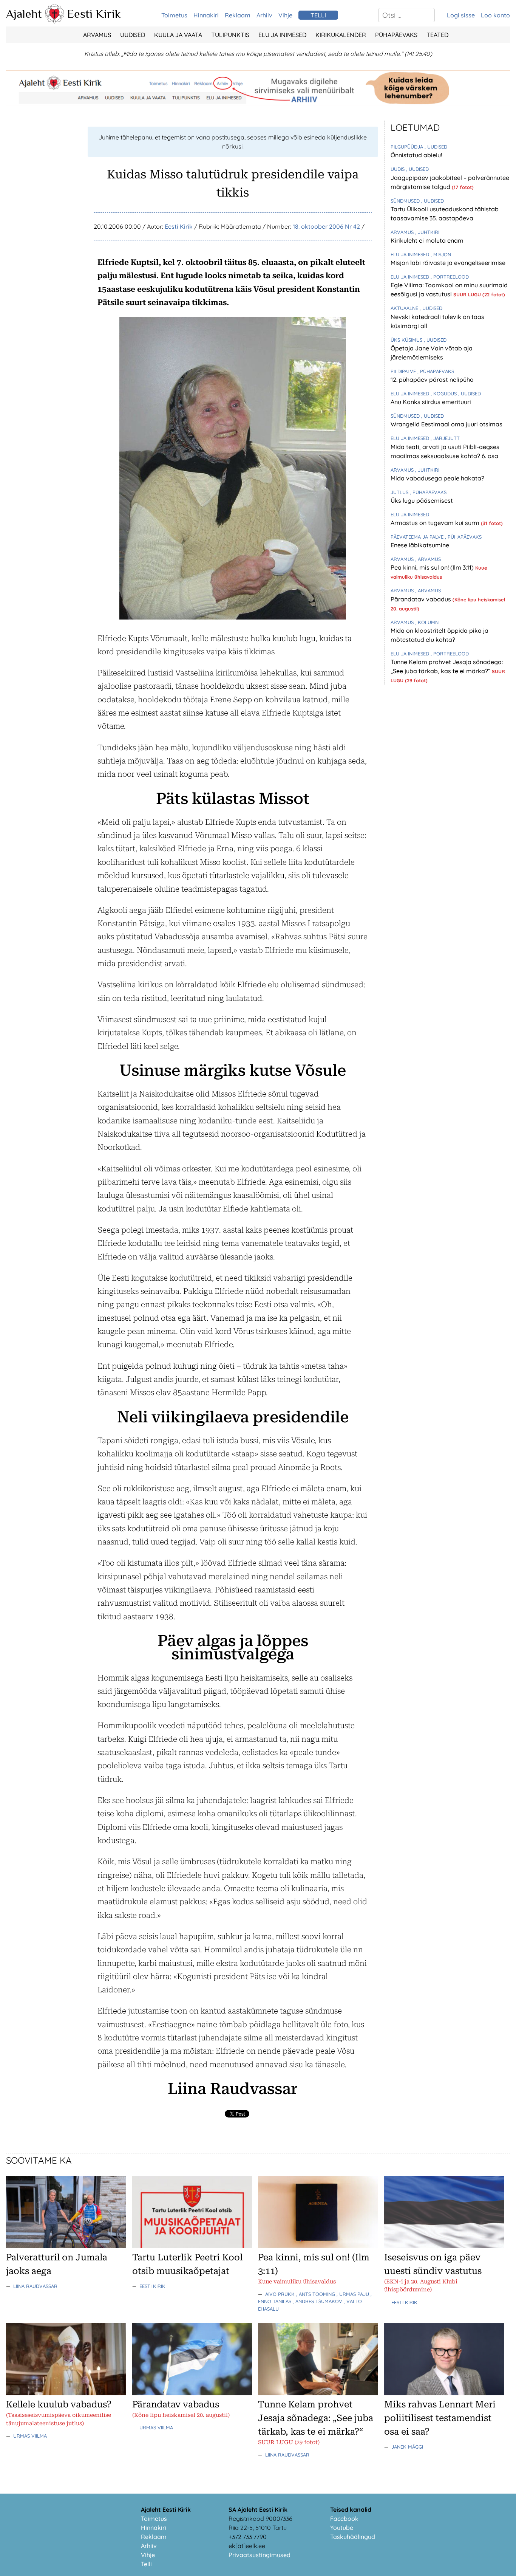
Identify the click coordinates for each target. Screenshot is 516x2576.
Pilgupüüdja (408, 147)
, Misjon (441, 254)
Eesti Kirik (94, 14)
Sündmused (406, 201)
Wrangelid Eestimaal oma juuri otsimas (446, 424)
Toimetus (174, 15)
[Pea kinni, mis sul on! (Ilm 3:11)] (318, 2246)
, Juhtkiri (427, 232)
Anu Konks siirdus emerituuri (431, 402)
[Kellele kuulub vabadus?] (66, 2393)
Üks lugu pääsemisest (422, 500)
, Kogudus (444, 393)
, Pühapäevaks (436, 371)
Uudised (133, 35)
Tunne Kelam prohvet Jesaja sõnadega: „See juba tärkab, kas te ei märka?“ (316, 2418)
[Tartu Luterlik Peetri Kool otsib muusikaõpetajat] (192, 2246)
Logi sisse (461, 15)
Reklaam (238, 15)
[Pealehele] (54, 21)
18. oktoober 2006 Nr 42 (326, 226)
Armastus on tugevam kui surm (436, 523)
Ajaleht (24, 14)
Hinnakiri (206, 15)
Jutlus (400, 492)
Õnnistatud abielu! (416, 155)
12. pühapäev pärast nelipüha (432, 380)
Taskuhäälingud (353, 2537)
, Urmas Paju (354, 2294)
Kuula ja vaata (178, 35)
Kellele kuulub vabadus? (59, 2404)
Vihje (285, 15)
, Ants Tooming (316, 2294)
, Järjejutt (445, 438)
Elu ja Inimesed (282, 35)
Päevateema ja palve (418, 537)
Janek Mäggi (407, 2447)
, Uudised (436, 147)
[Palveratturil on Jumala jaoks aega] (66, 2246)
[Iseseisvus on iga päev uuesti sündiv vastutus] (444, 2246)
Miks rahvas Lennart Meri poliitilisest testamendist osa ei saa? (440, 2418)
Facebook (344, 2519)
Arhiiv (264, 15)
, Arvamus (428, 559)
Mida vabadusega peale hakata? (437, 478)
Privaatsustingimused (260, 2555)
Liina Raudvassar (35, 2286)
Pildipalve (404, 371)
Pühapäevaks (396, 35)
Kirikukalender (341, 35)
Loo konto (495, 15)
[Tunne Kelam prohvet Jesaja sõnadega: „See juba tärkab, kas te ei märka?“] (318, 2393)
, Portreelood (450, 277)
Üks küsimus (407, 340)
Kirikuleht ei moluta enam (427, 240)
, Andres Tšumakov (318, 2301)
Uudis (398, 169)
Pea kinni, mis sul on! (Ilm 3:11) (433, 567)
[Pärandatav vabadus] (192, 2393)
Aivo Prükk (281, 2294)
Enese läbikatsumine (420, 545)
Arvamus (97, 35)
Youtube (342, 2528)
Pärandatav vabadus (422, 599)
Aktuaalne (405, 308)
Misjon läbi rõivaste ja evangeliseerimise (448, 263)
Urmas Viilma (30, 2436)
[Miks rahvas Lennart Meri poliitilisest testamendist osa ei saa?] (444, 2393)
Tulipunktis (230, 35)
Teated (437, 35)
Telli (146, 2564)
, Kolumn (427, 622)
